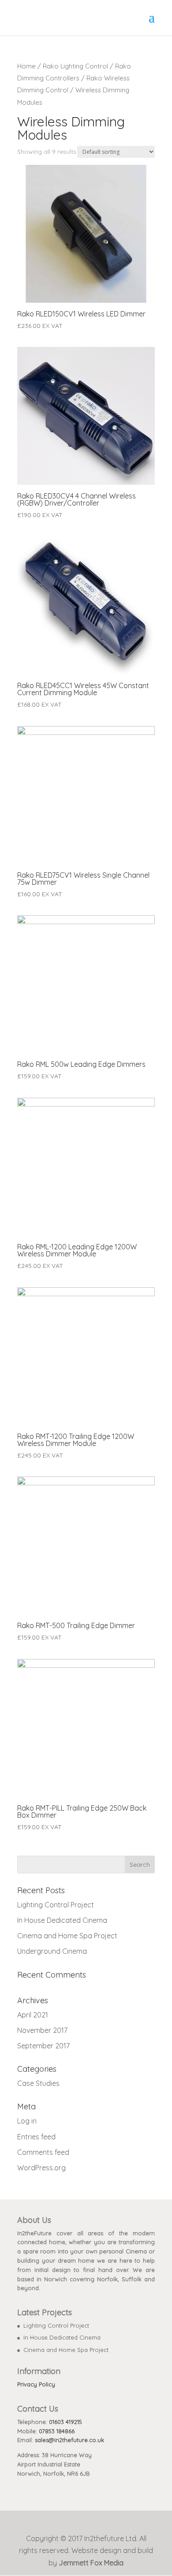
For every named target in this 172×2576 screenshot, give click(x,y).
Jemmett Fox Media (91, 2563)
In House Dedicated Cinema (62, 1920)
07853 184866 (57, 2431)
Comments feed (43, 2152)
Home (26, 66)
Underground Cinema (52, 1951)
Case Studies (38, 2083)
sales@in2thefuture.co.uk (69, 2440)
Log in (27, 2121)
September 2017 (43, 2046)
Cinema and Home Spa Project (67, 1936)
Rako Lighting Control (75, 66)
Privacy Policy (36, 2384)
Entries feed (36, 2137)
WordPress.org (41, 2168)
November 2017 (42, 2030)
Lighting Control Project (56, 1905)
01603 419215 (65, 2422)
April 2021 (33, 2015)
